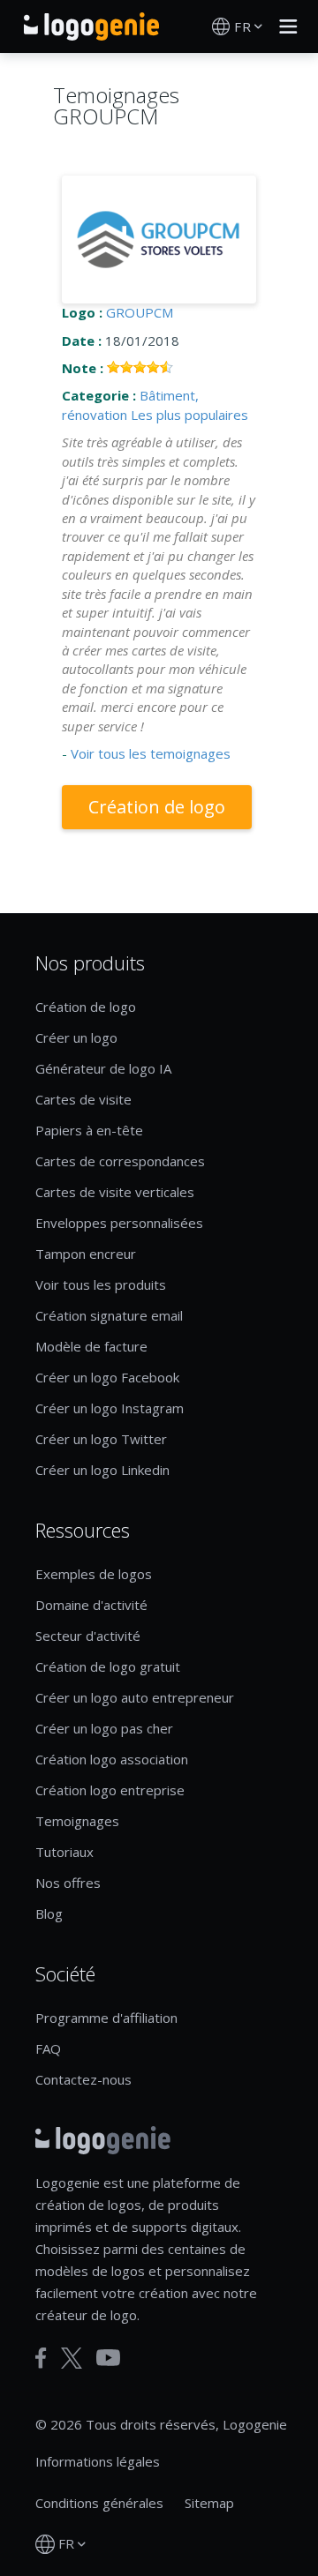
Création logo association (112, 1759)
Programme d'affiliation (106, 2018)
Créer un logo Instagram (110, 1408)
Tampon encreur (86, 1254)
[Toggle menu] (284, 26)
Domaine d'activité (91, 1605)
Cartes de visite (83, 1099)
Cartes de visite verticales (115, 1192)
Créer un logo (76, 1037)
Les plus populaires (189, 415)
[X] (72, 2358)
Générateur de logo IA (103, 1068)
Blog (49, 1913)
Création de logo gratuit (108, 1666)
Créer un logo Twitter (101, 1439)
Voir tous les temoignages (151, 753)
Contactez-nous (83, 2079)
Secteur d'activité (88, 1636)
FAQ (48, 2048)
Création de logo (157, 807)
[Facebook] (41, 2358)
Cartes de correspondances (120, 1161)
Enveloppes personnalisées (119, 1223)
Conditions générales (99, 2503)
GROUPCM (140, 312)
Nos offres (68, 1883)
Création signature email (109, 1315)
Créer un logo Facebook (107, 1377)
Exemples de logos (94, 1574)
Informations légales (98, 2461)
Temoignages (77, 1821)
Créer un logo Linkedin (102, 1470)
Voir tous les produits (101, 1284)
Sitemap (209, 2503)
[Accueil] (91, 26)
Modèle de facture (91, 1346)
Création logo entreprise (110, 1790)
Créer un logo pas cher (104, 1728)
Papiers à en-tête (89, 1130)
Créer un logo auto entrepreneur (135, 1697)
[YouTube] (108, 2358)
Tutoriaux (64, 1852)
